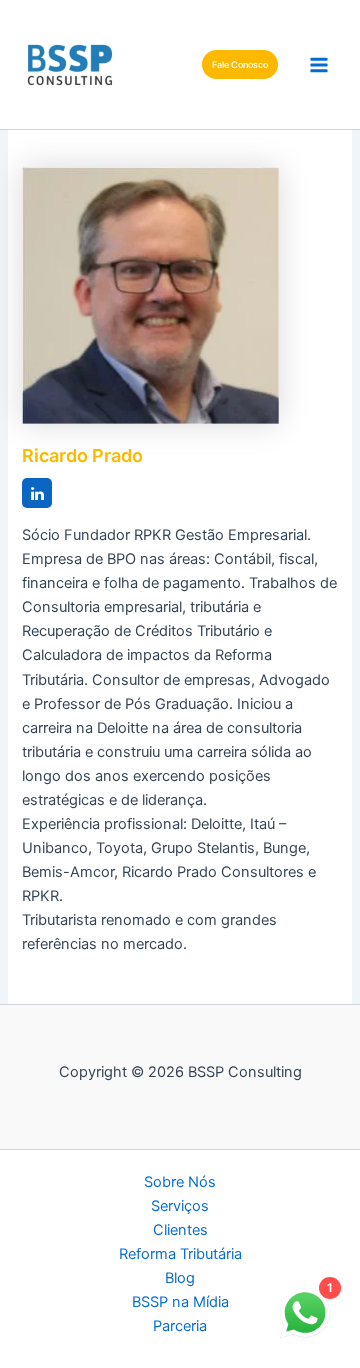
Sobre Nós (180, 1182)
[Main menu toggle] (319, 65)
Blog (180, 1278)
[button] (240, 64)
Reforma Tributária (180, 1254)
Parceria (180, 1326)
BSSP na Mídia (180, 1302)
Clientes (180, 1230)
